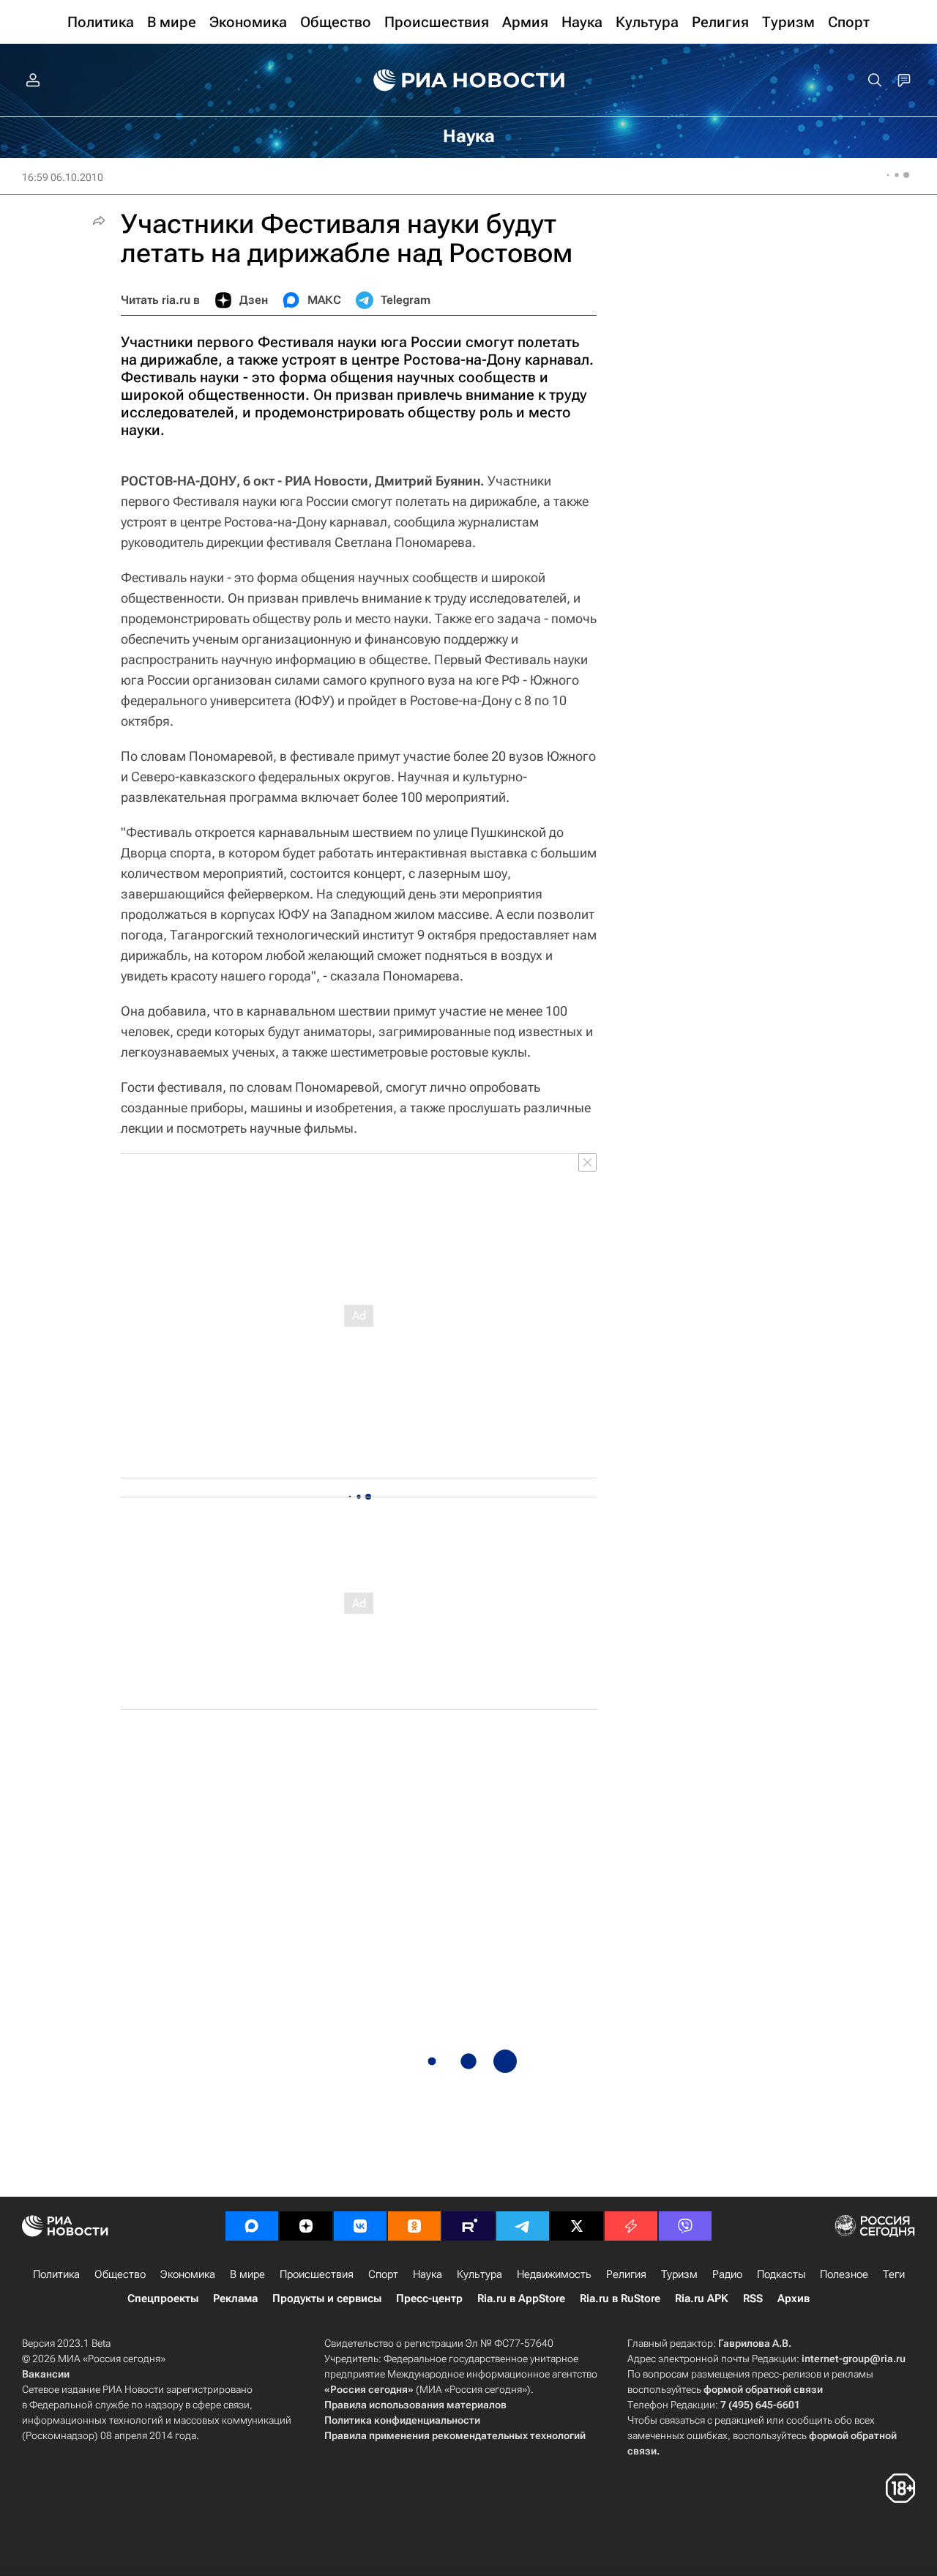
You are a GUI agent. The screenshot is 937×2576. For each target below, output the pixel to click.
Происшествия (317, 2274)
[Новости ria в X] (577, 2226)
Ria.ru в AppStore (521, 2298)
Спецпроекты (163, 2298)
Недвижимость (554, 2274)
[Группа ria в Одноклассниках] (414, 2226)
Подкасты (781, 2274)
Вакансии (46, 2374)
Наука (428, 2274)
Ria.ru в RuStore (620, 2298)
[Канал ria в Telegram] (523, 2226)
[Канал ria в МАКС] (252, 2226)
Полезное (844, 2274)
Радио (727, 2274)
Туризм (679, 2274)
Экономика (188, 2274)
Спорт (383, 2274)
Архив (794, 2298)
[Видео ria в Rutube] (468, 2226)
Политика (56, 2274)
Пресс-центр (429, 2298)
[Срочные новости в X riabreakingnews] (631, 2226)
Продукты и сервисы (327, 2298)
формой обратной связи (763, 2389)
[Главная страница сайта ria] (469, 81)
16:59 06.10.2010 (63, 177)
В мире (247, 2274)
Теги (894, 2274)
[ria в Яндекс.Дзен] (306, 2226)
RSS (753, 2298)
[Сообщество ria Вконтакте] (360, 2226)
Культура (479, 2274)
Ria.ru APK (702, 2298)
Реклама (235, 2298)
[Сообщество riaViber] (685, 2226)
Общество (120, 2274)
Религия (626, 2274)
